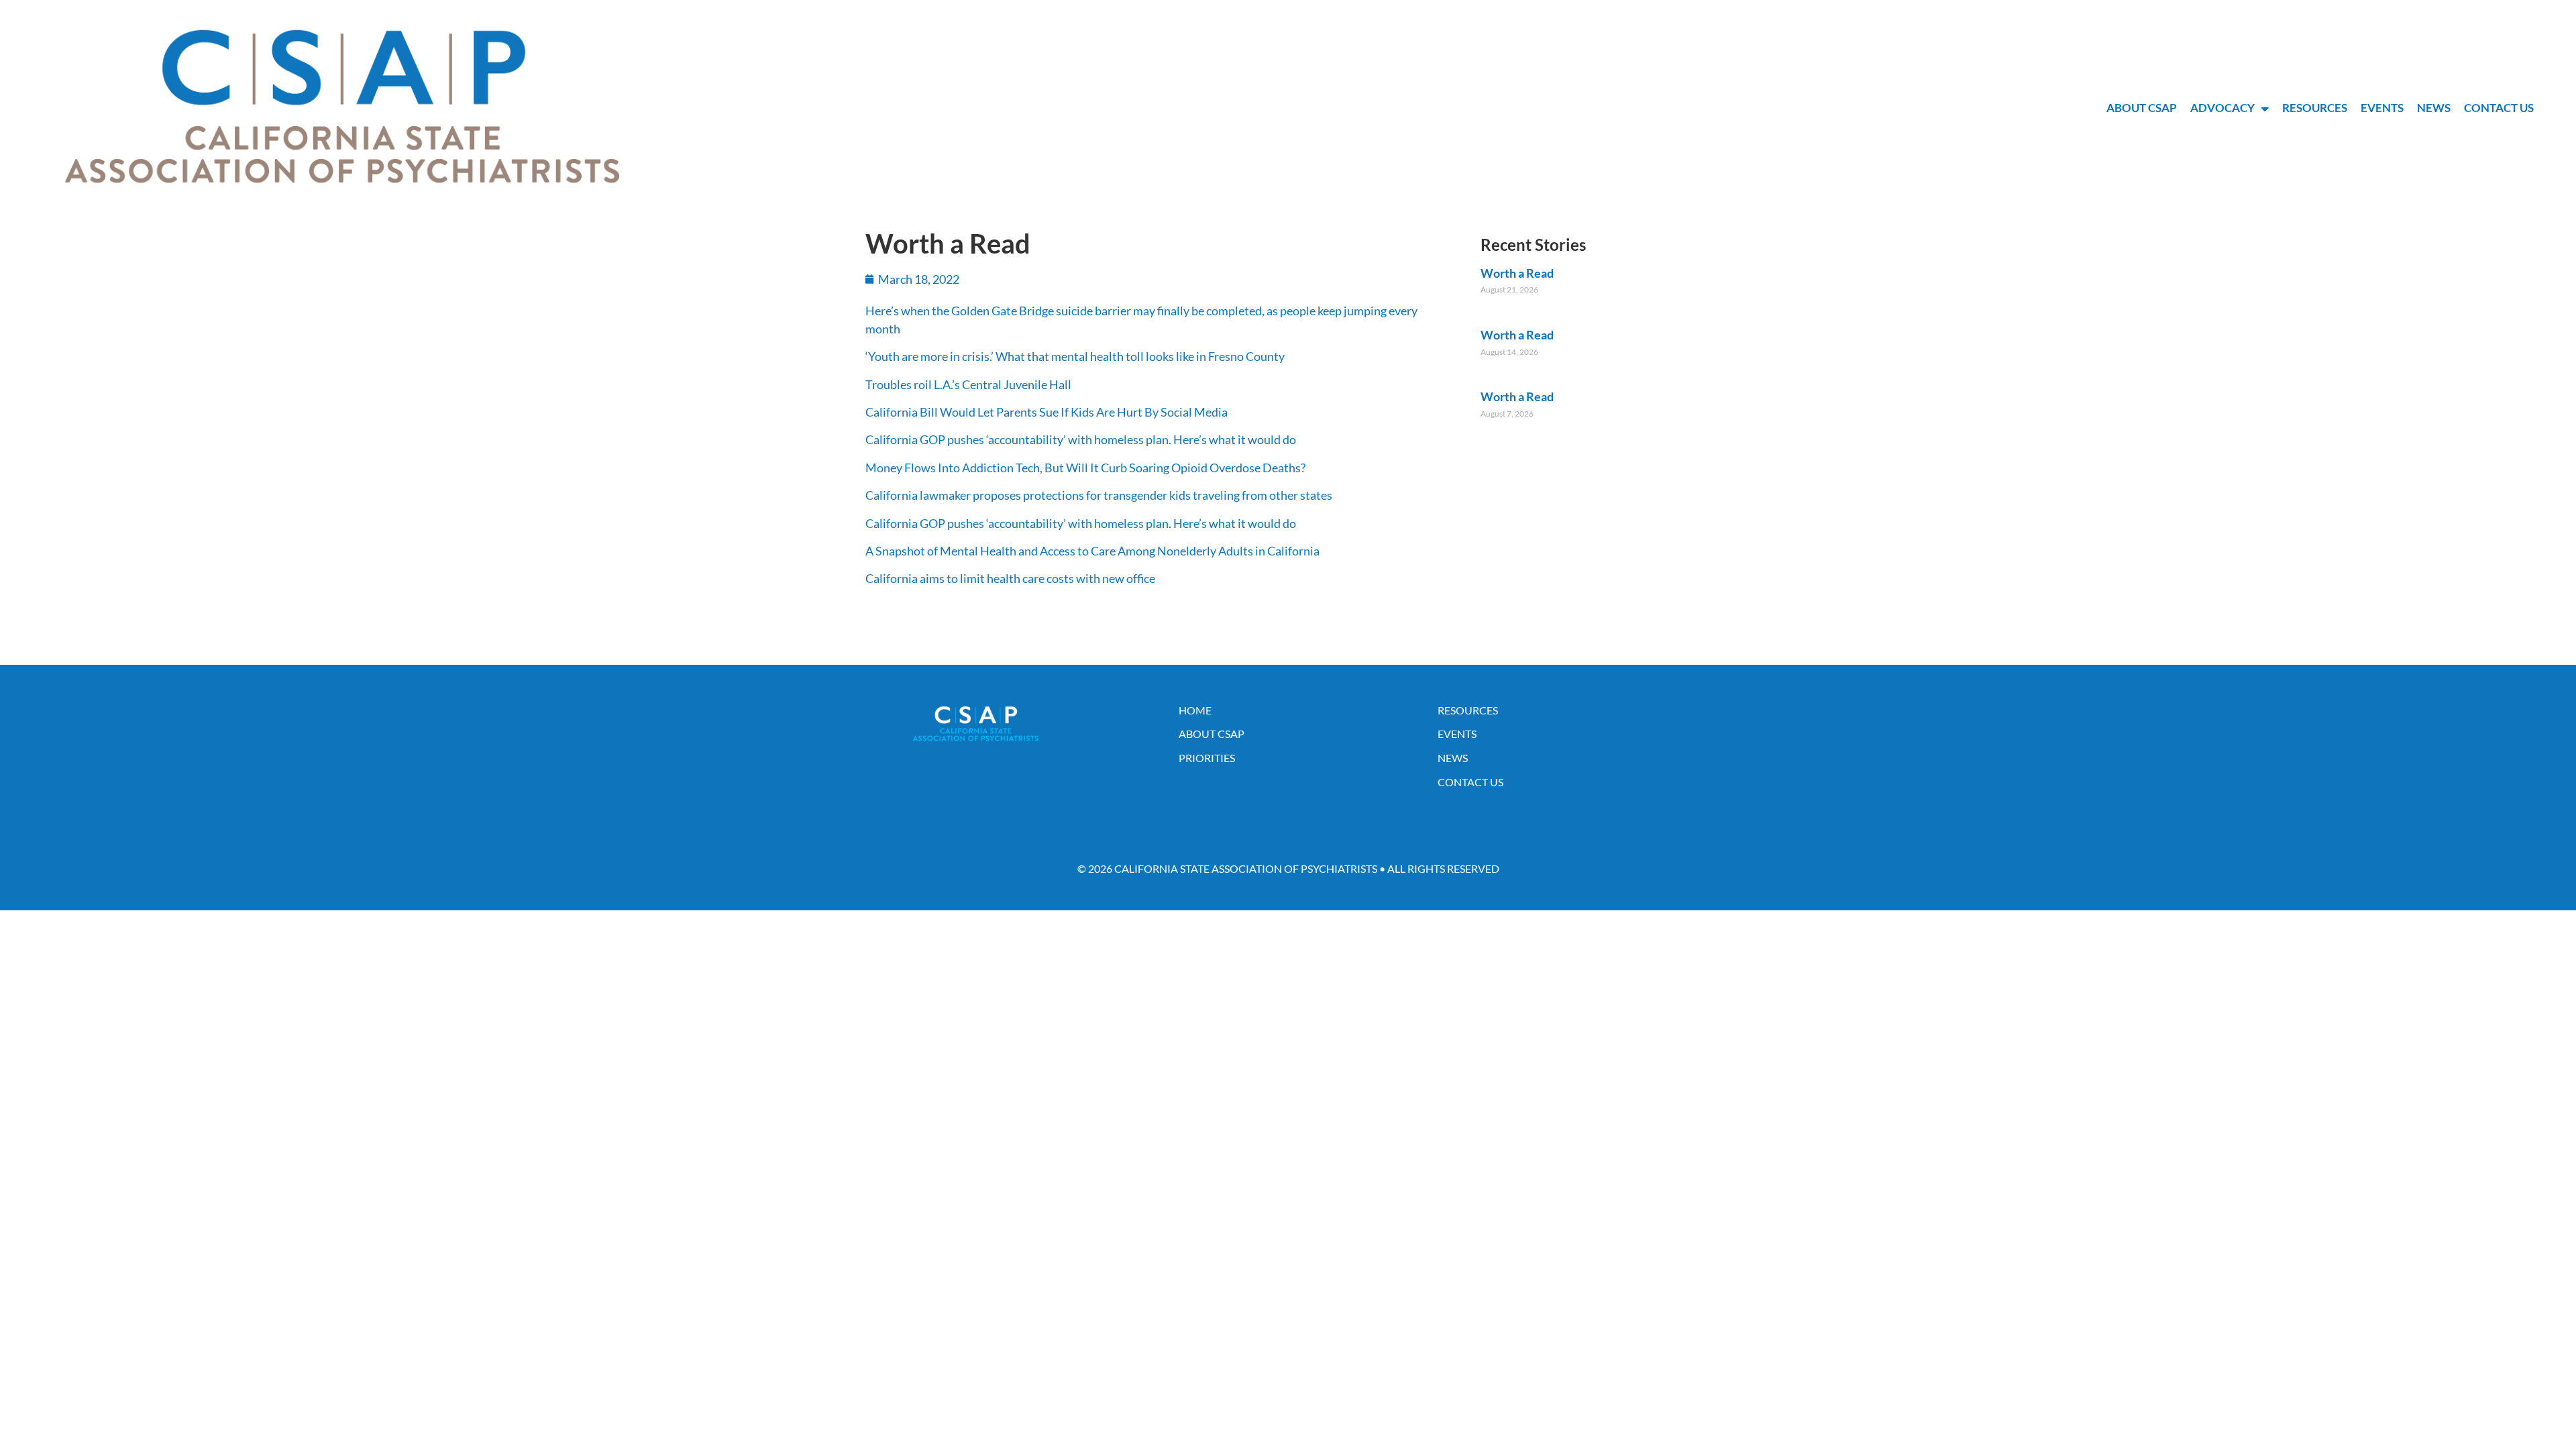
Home (1195, 710)
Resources (2315, 108)
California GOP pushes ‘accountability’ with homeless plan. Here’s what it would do (1081, 439)
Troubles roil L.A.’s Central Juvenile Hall (968, 384)
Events (2382, 108)
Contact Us (2499, 108)
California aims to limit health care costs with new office (1010, 578)
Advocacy (2222, 108)
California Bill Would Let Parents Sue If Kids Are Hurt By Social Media (1046, 412)
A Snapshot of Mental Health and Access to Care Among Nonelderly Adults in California (1092, 551)
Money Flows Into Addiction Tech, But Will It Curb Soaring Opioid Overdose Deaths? (1085, 468)
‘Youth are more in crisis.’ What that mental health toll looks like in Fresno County (1075, 356)
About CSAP (2142, 108)
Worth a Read (1517, 273)
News (2434, 108)
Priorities (1207, 758)
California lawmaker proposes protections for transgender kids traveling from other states (1099, 495)
